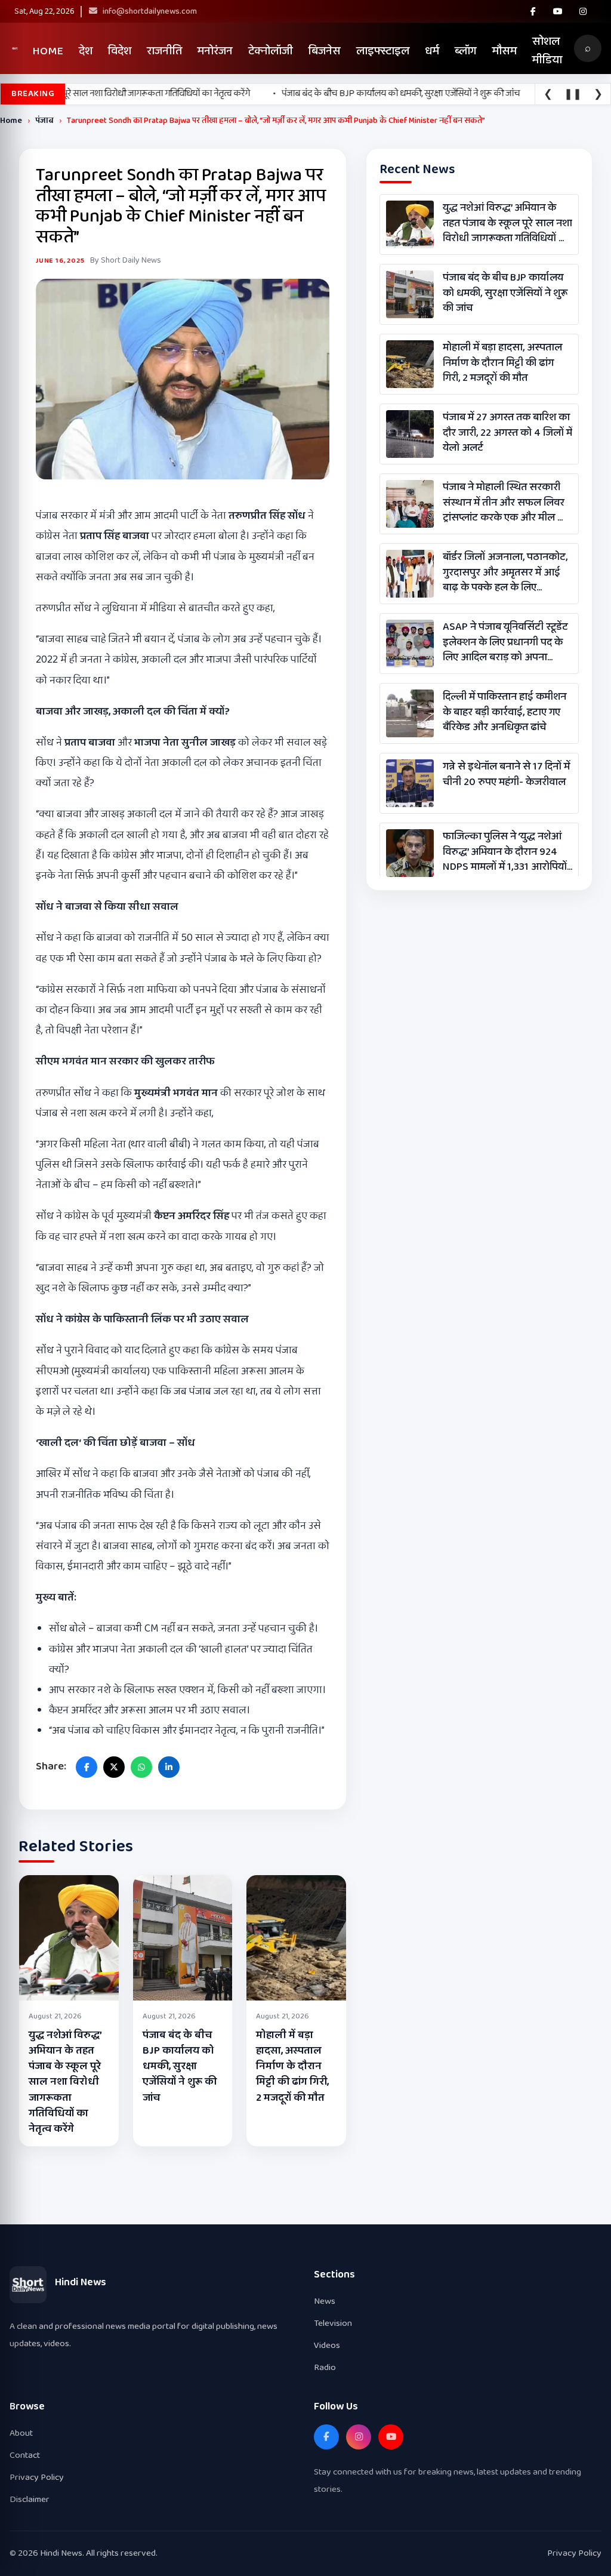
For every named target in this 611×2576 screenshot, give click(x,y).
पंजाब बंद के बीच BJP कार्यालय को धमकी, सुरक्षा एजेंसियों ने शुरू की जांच (180, 2066)
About (21, 2433)
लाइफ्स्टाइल (383, 51)
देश (86, 51)
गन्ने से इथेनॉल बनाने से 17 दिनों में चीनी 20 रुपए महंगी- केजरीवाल (506, 774)
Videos (327, 2345)
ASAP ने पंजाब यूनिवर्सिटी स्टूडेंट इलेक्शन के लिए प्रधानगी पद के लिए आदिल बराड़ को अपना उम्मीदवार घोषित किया (505, 642)
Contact (25, 2455)
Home (48, 51)
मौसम (504, 51)
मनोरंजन (215, 51)
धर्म (432, 51)
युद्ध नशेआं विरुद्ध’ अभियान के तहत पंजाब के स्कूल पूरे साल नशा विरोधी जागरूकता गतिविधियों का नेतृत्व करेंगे (65, 2082)
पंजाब (44, 121)
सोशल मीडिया (547, 51)
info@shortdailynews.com (149, 11)
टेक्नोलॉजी (271, 51)
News (325, 2301)
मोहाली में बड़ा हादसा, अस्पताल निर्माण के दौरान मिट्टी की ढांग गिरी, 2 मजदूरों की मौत (292, 2066)
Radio (325, 2367)
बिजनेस (325, 51)
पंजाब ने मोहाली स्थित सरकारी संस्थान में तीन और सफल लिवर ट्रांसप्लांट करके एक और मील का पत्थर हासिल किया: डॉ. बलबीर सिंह (506, 503)
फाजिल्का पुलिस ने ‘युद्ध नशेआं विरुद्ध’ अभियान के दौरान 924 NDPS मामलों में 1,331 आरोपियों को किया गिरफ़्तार (505, 852)
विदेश (120, 51)
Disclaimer (30, 2499)
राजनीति (164, 51)
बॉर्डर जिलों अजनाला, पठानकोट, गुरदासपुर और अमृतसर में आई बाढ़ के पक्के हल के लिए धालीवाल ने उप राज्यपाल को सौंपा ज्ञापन (505, 573)
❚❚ (573, 94)
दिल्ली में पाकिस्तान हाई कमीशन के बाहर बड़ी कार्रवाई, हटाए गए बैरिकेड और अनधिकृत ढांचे (504, 712)
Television (333, 2323)
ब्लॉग (466, 51)
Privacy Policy (37, 2477)
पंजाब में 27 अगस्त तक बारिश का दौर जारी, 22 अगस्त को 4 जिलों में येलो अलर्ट (507, 433)
